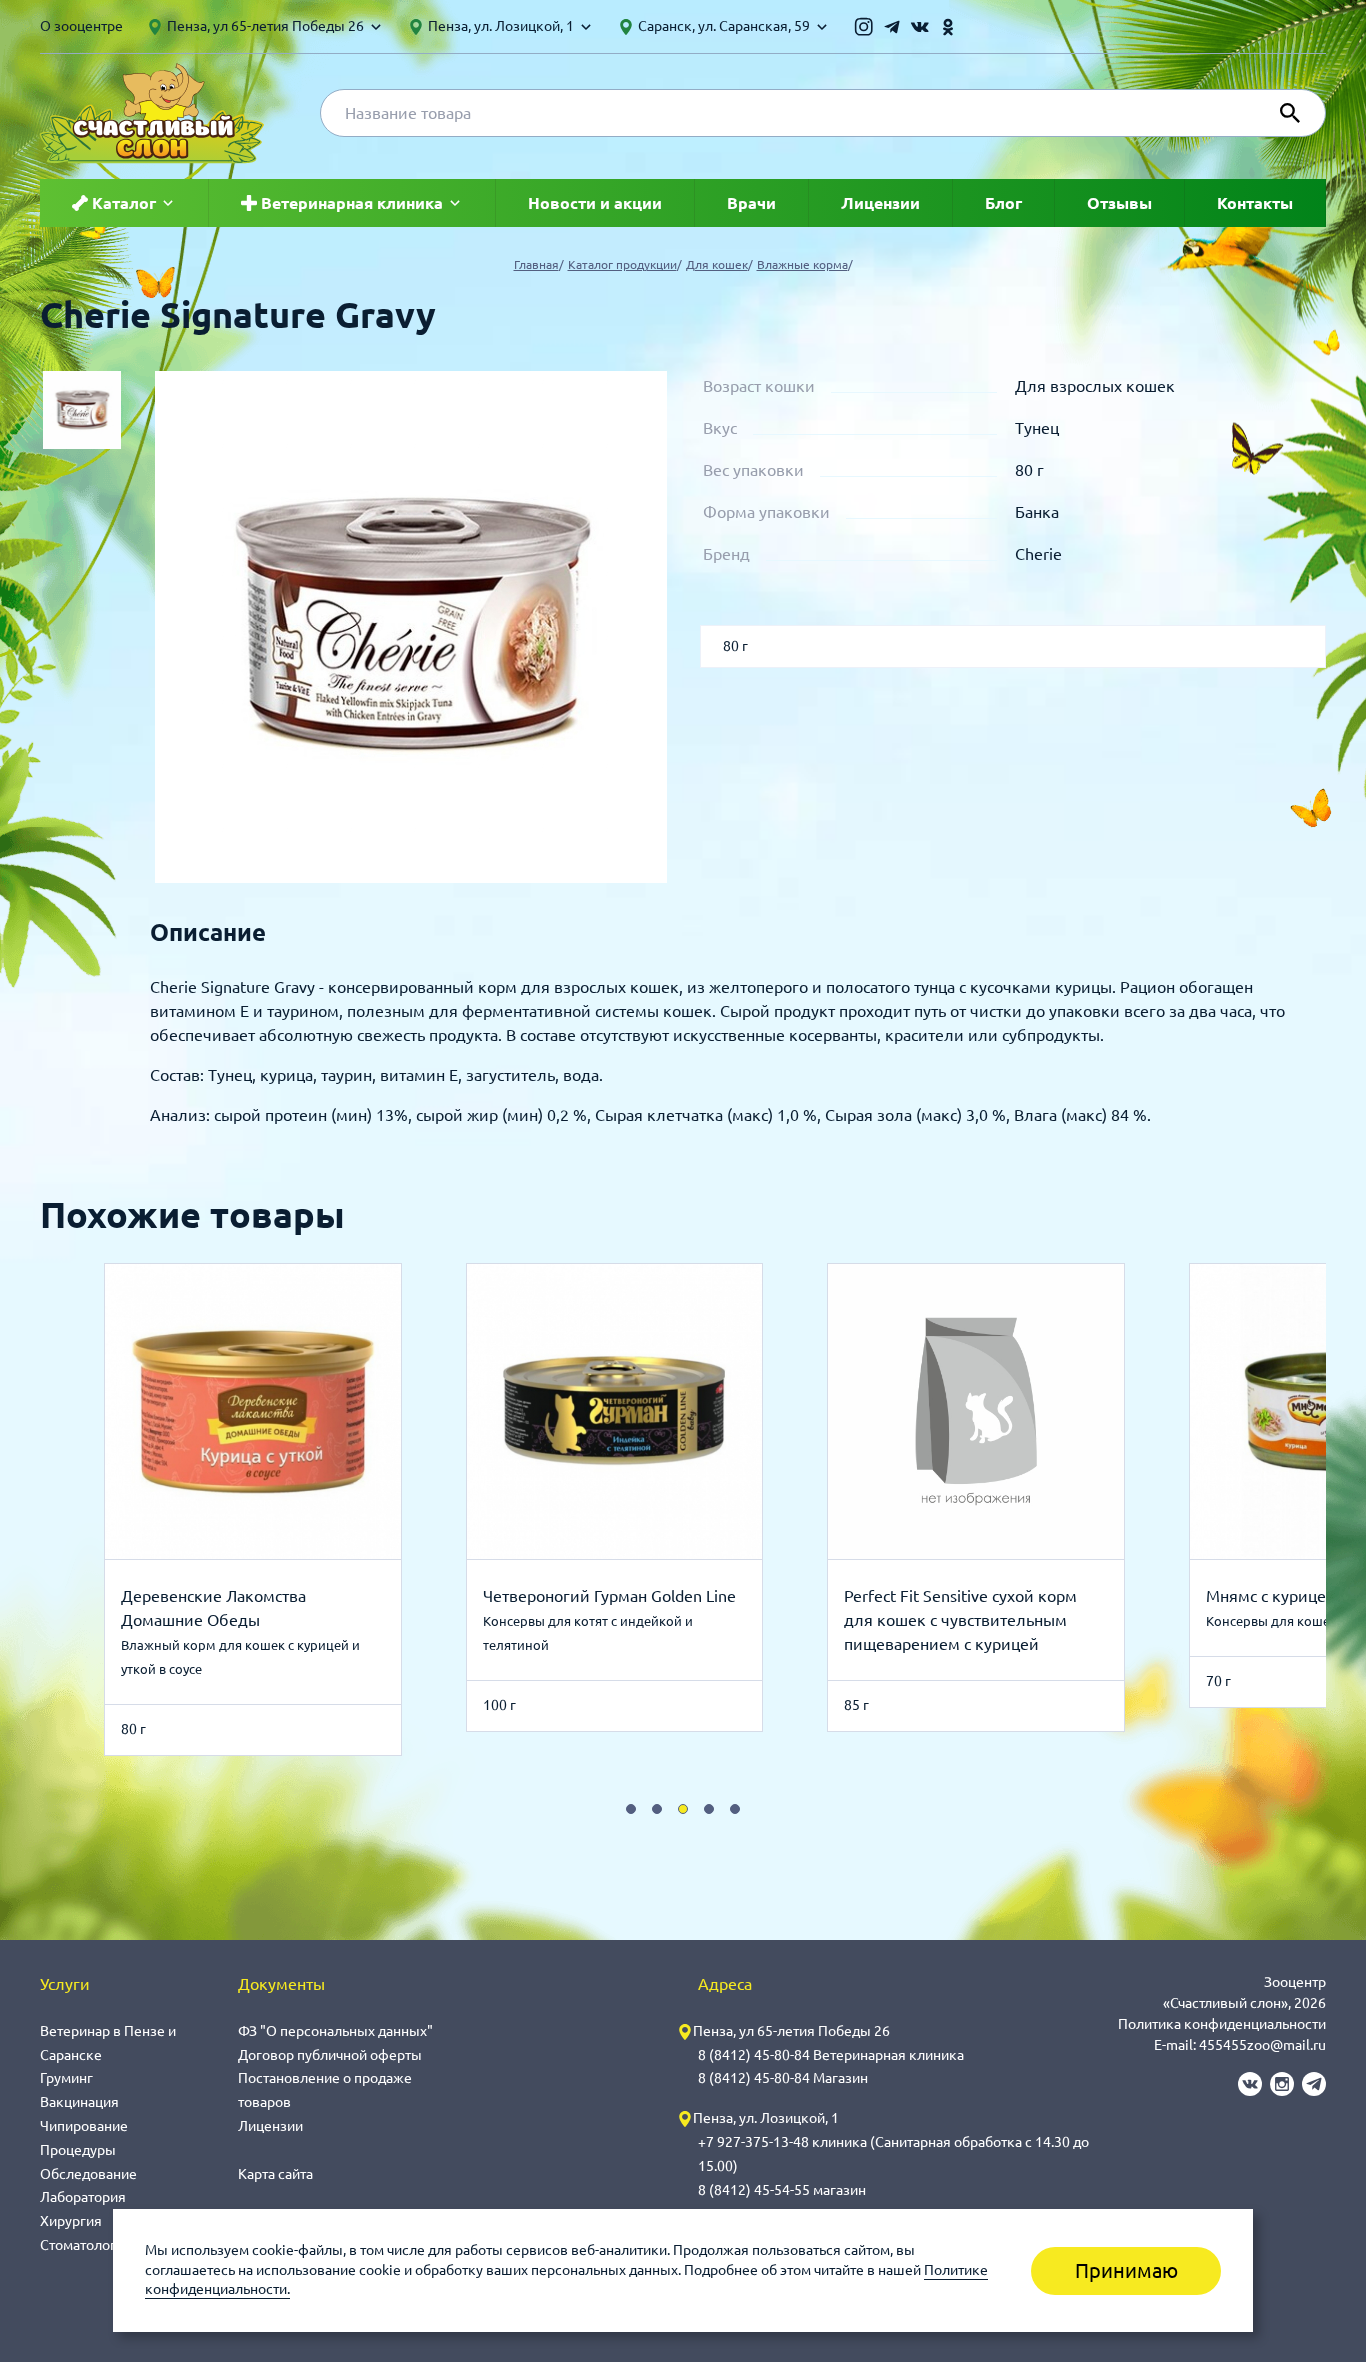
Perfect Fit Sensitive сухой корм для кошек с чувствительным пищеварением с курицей (960, 1620)
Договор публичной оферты (330, 2055)
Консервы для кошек (1271, 1621)
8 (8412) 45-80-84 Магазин (783, 2078)
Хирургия (71, 2221)
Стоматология (86, 2245)
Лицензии (880, 203)
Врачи (751, 203)
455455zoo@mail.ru (1262, 2045)
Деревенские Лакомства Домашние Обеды (213, 1608)
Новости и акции (595, 203)
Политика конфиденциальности (1222, 2024)
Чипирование (84, 2126)
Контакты (1255, 203)
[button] (631, 1809)
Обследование (88, 2174)
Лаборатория (83, 2197)
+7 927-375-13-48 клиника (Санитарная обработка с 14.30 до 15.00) (893, 2154)
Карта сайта (275, 2174)
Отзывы (1119, 203)
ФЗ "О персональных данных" (335, 2031)
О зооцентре (81, 26)
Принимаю (1126, 2270)
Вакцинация (79, 2102)
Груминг (66, 2078)
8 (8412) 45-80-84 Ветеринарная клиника (831, 2055)
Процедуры (78, 2150)
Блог (1003, 203)
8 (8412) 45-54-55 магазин (782, 2190)
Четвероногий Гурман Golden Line (609, 1596)
